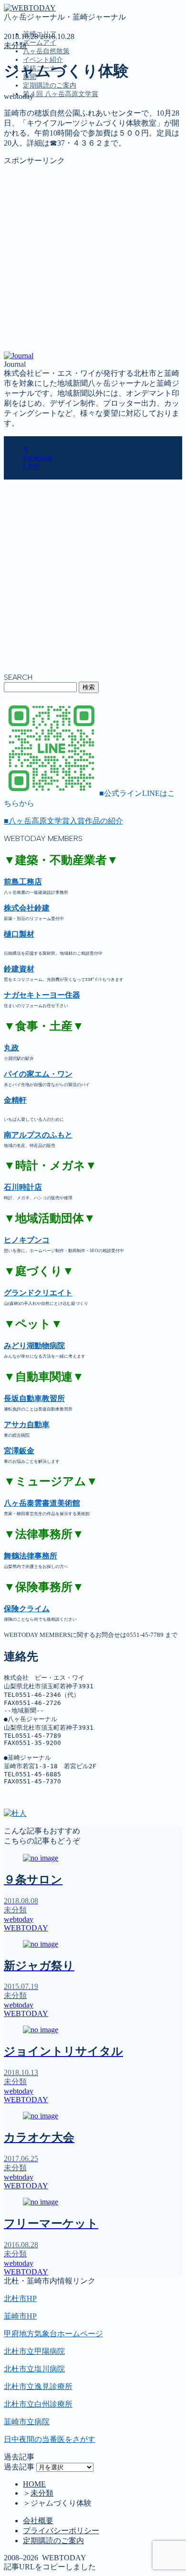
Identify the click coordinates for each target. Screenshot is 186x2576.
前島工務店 (23, 882)
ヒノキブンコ (27, 1240)
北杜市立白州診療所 (38, 2404)
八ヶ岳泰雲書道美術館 (42, 1503)
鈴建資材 (19, 969)
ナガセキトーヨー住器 (42, 995)
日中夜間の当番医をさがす (50, 2439)
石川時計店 (23, 1187)
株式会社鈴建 (27, 908)
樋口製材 (19, 934)
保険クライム (27, 1609)
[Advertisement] (93, 259)
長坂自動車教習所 (34, 1398)
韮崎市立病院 (27, 2422)
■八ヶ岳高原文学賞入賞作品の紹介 (63, 821)
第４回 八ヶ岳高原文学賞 (61, 94)
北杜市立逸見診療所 (38, 2386)
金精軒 (15, 1100)
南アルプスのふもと (38, 1135)
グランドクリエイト (38, 1293)
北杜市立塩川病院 (34, 2369)
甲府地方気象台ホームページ (53, 2334)
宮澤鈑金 (19, 1451)
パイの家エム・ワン (38, 1074)
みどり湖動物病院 (34, 1346)
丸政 (11, 1048)
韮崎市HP (20, 2316)
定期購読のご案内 (50, 85)
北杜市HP (20, 2298)
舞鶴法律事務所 (31, 1556)
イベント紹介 (43, 60)
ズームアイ (40, 43)
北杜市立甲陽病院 (34, 2351)
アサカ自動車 (27, 1425)
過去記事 (19, 2467)
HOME (34, 2484)
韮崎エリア (42, 137)
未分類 (15, 45)
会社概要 (38, 2521)
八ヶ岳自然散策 (46, 51)
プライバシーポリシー (61, 2531)
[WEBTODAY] (30, 8)
